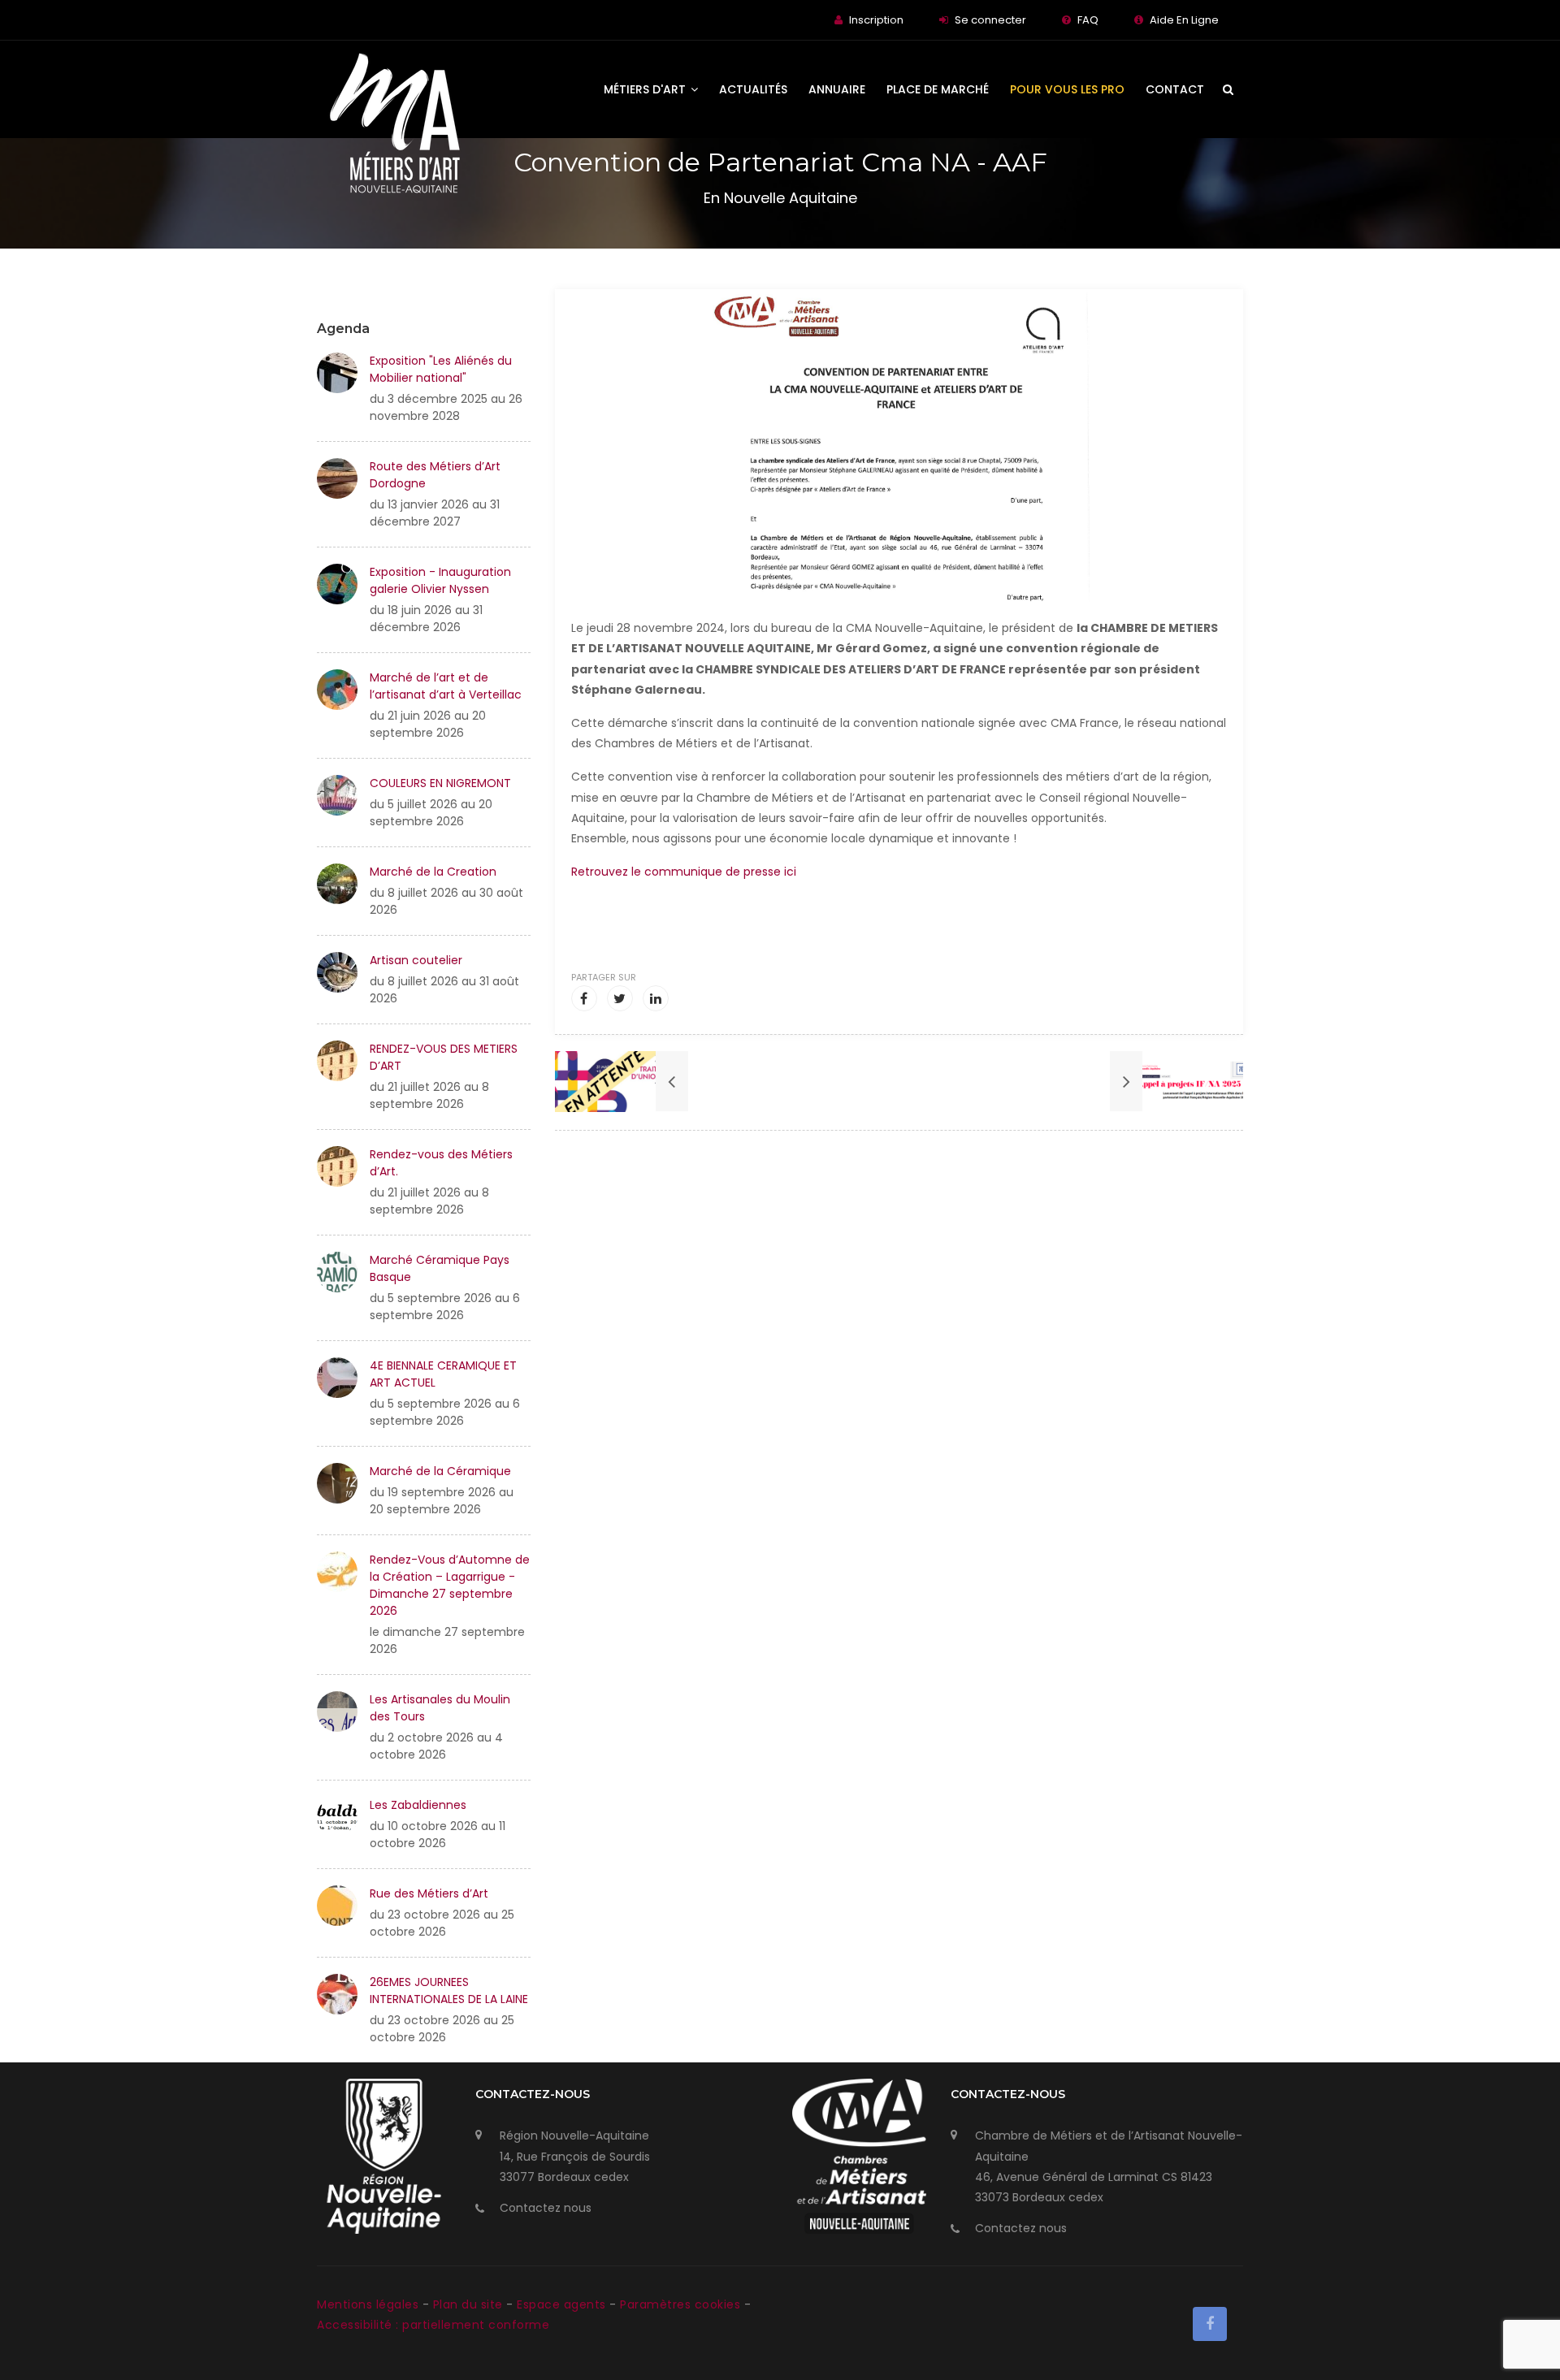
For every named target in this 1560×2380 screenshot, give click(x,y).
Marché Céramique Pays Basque (440, 1268)
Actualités (753, 89)
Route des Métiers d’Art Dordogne (435, 475)
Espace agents (563, 2304)
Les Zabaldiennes (418, 1805)
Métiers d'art (646, 89)
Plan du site (470, 2304)
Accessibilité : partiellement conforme (433, 2325)
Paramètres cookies (680, 2304)
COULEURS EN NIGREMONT (440, 783)
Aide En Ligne (1184, 20)
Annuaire (837, 89)
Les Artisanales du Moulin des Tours (440, 1708)
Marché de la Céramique (440, 1471)
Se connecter (990, 20)
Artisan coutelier (416, 960)
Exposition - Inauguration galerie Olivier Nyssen (440, 580)
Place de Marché (938, 89)
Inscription (876, 20)
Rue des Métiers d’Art (429, 1893)
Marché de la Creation (433, 872)
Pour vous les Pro (1067, 89)
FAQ (1088, 20)
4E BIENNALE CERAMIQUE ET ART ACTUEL (443, 1374)
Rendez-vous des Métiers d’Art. (441, 1163)
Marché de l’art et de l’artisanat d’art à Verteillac (446, 686)
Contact (1175, 89)
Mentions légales (370, 2304)
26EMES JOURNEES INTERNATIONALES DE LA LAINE (449, 1991)
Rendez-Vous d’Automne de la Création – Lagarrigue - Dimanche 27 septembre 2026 (450, 1585)
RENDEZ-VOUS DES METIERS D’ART (444, 1057)
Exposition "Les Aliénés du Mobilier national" (441, 369)
